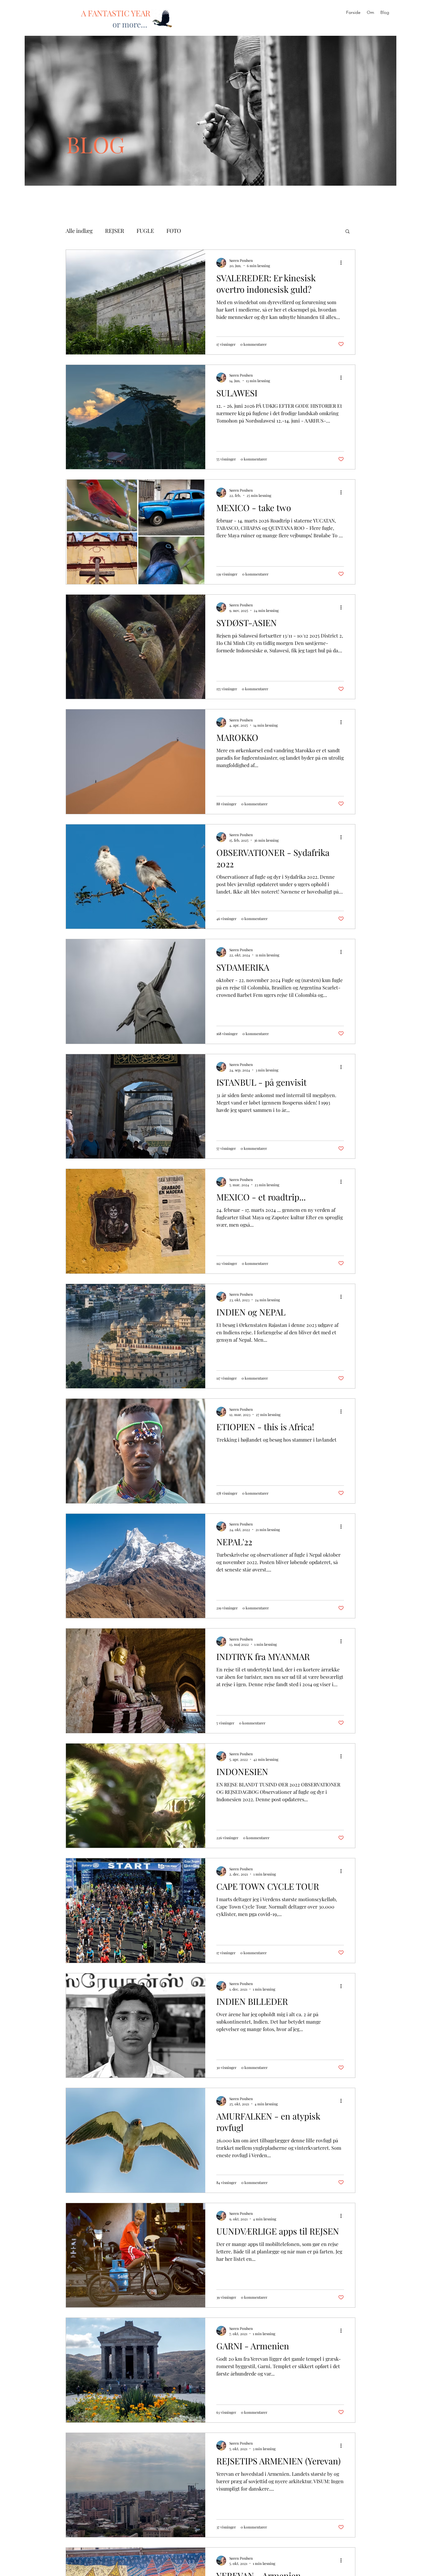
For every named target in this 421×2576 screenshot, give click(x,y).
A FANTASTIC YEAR (116, 13)
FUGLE (145, 231)
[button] (347, 232)
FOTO (174, 231)
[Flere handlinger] (343, 263)
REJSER (115, 231)
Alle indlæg (79, 231)
